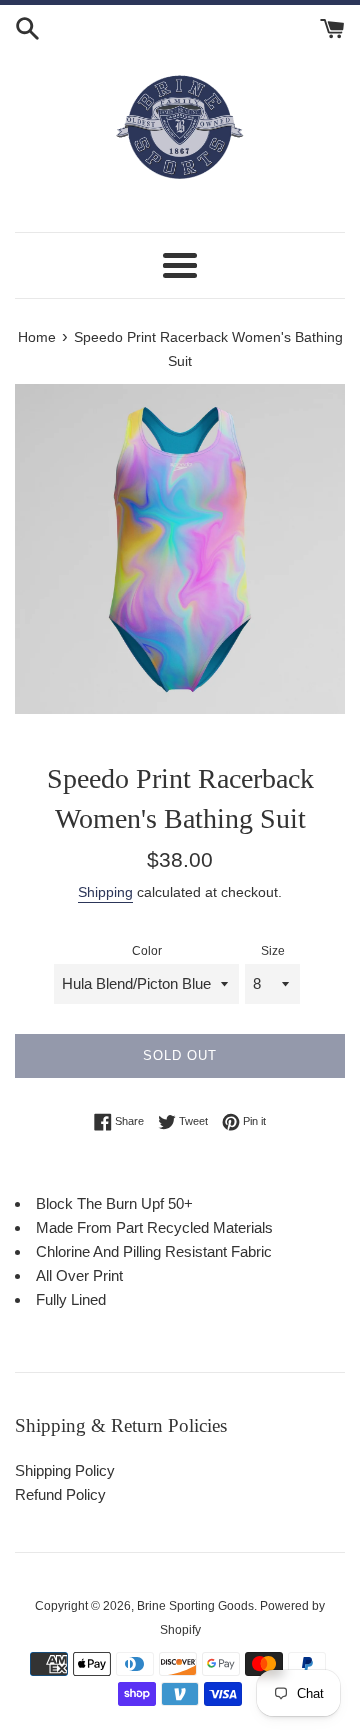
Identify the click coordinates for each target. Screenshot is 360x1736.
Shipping (105, 892)
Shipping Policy (65, 1470)
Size (273, 951)
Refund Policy (60, 1494)
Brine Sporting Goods (195, 1606)
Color (147, 951)
